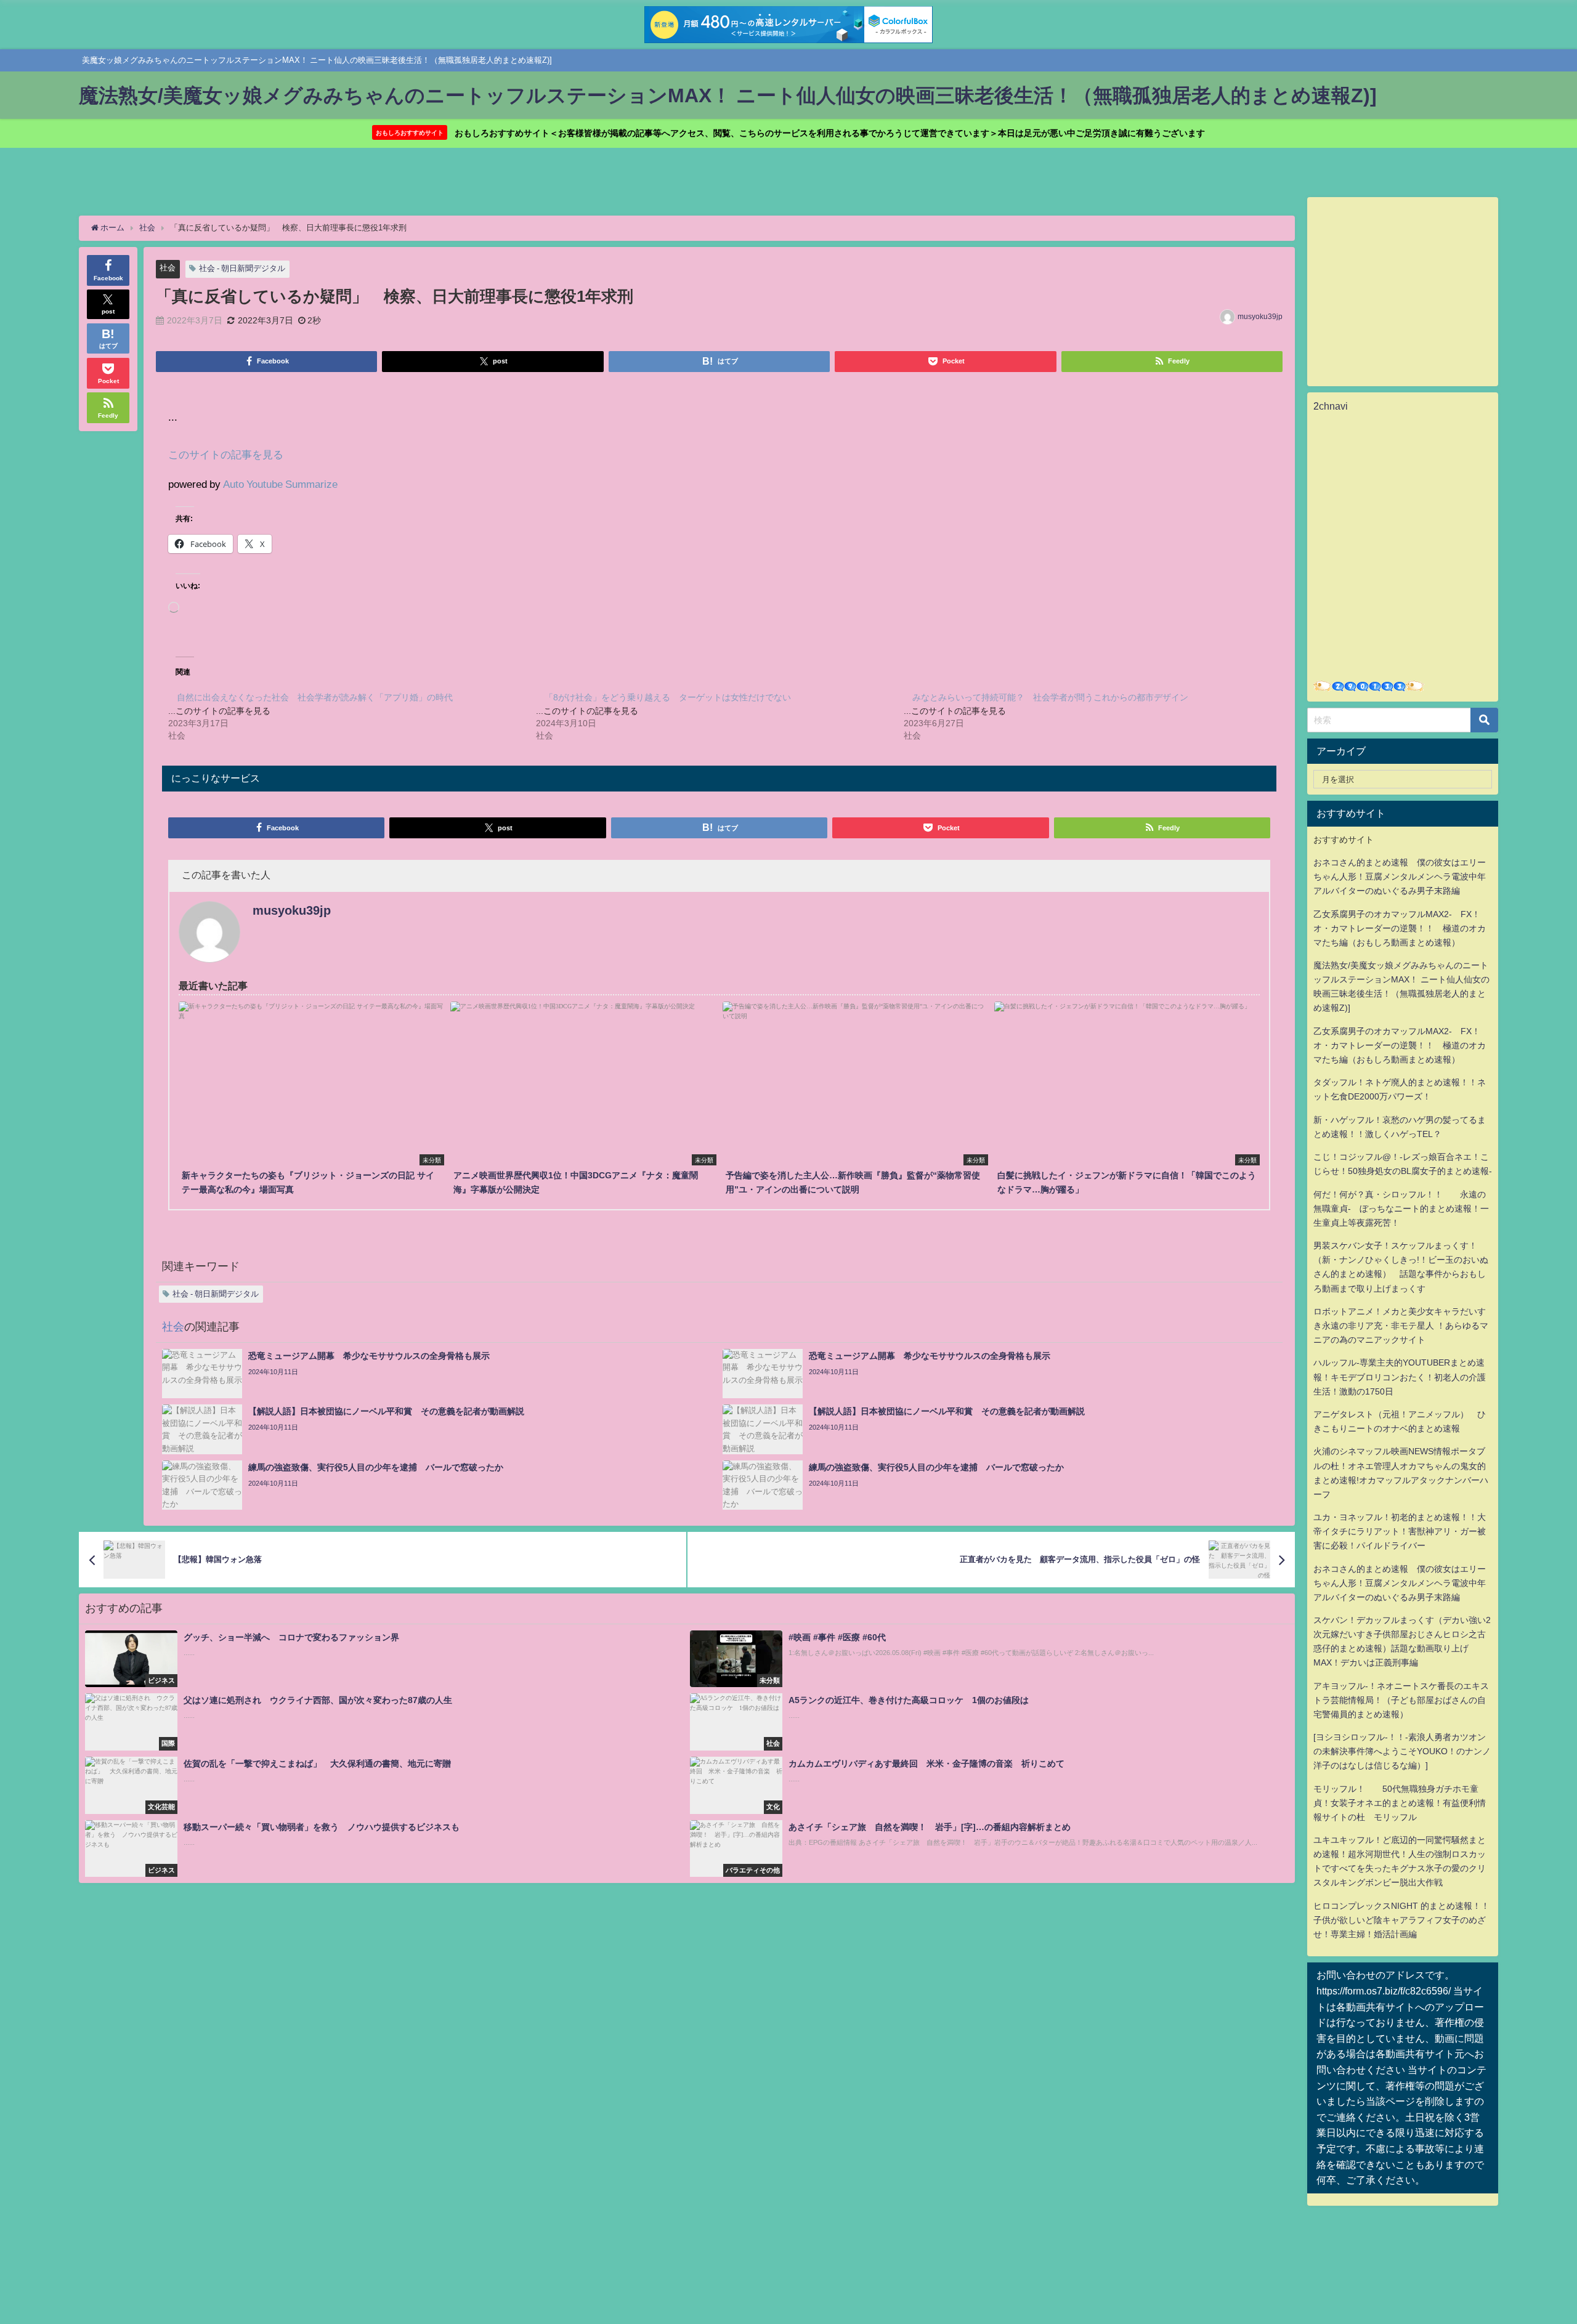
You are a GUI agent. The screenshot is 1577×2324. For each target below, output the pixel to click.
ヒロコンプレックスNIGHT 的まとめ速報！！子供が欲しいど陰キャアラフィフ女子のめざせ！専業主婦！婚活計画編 (1401, 1920)
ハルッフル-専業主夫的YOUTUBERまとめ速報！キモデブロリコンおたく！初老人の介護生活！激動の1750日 (1400, 1377)
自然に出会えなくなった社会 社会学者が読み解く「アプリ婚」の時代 (315, 697)
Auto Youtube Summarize (280, 484)
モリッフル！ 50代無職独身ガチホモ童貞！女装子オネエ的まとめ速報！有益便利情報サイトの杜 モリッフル (1400, 1803)
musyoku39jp (1260, 317)
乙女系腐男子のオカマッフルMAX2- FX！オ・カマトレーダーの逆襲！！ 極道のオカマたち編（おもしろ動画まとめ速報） (1400, 928)
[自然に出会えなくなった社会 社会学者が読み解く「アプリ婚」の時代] (352, 716)
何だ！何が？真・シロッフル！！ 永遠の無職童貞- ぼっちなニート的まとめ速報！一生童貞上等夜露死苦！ (1401, 1209)
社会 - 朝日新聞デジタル (242, 268)
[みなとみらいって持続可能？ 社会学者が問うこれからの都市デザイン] (1088, 716)
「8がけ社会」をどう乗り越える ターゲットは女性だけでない (668, 697)
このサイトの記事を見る (226, 454)
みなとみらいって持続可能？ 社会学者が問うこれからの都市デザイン (1050, 697)
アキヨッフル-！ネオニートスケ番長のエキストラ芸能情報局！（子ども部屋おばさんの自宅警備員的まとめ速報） (1401, 1700)
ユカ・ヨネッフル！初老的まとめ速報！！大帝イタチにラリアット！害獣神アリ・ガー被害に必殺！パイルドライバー (1400, 1531)
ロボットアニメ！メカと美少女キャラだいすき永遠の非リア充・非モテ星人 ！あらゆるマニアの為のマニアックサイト (1401, 1326)
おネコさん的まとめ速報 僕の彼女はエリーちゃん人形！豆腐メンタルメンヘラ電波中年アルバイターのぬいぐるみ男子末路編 (1400, 877)
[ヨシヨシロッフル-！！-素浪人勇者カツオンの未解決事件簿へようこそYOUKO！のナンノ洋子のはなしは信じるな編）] (1402, 1751)
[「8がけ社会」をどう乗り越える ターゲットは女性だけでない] (720, 716)
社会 (168, 268)
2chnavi (1331, 406)
